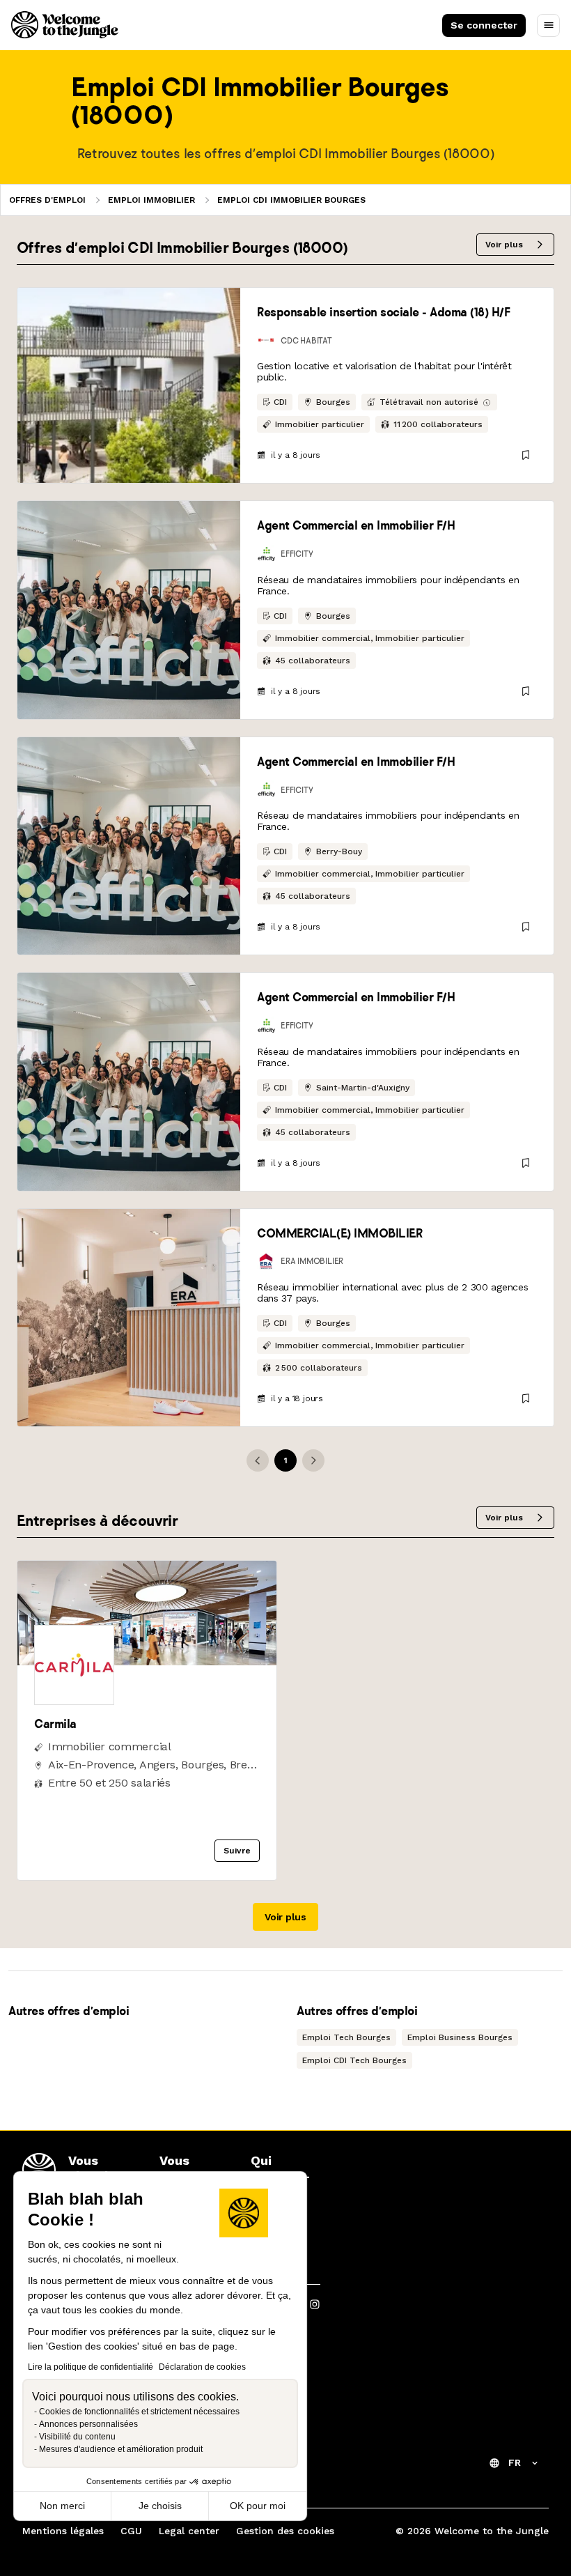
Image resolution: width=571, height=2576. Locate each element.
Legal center (189, 2531)
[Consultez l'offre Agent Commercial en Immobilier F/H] (129, 610)
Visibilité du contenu (77, 2437)
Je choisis (160, 2506)
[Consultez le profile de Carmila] (147, 1661)
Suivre (237, 1851)
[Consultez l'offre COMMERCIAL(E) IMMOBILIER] (129, 1318)
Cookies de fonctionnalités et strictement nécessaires (139, 2412)
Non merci (62, 2506)
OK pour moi (258, 2506)
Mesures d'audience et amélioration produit (121, 2449)
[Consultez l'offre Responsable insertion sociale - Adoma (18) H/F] (129, 385)
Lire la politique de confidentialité (91, 2367)
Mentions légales (63, 2531)
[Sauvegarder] (526, 455)
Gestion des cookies (285, 2531)
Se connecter (484, 25)
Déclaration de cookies (202, 2367)
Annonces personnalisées (88, 2424)
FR (515, 2462)
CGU (131, 2531)
